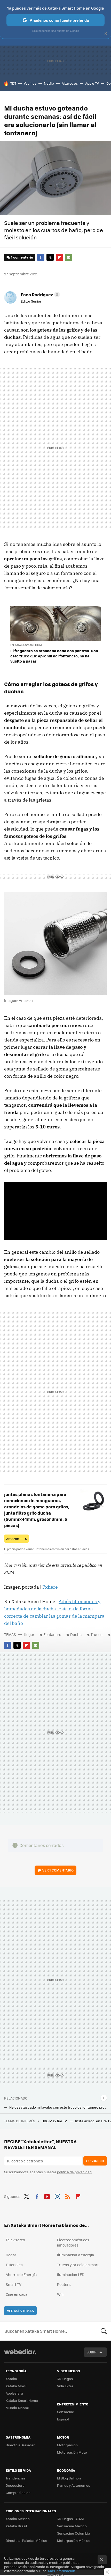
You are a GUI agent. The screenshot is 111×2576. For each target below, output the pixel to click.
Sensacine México (72, 2526)
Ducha (76, 1634)
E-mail (69, 257)
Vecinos (30, 83)
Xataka (11, 2379)
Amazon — (17, 1539)
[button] (39, 295)
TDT (13, 83)
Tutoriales (14, 2265)
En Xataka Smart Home (27, 645)
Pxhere (50, 1587)
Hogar (29, 1634)
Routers (64, 2284)
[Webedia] (20, 2355)
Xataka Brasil (16, 2526)
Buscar (104, 2331)
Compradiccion (18, 2493)
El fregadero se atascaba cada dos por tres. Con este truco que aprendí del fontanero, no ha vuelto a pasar (54, 656)
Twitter (50, 257)
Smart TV (14, 2284)
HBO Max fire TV (55, 2121)
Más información (62, 2571)
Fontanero (52, 1634)
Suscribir (95, 2161)
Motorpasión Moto (72, 2452)
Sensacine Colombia (74, 2533)
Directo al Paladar (20, 2445)
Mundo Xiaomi (17, 2408)
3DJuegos (65, 2379)
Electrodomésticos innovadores (73, 2242)
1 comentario (22, 257)
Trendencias (16, 2478)
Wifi (60, 2294)
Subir (92, 2352)
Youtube (47, 2196)
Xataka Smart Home (22, 2400)
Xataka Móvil (16, 2386)
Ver (58, 1870)
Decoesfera (15, 2485)
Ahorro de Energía (21, 2274)
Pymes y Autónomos (74, 2485)
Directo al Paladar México (26, 2540)
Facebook (41, 257)
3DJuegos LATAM (70, 2519)
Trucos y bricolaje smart (78, 2265)
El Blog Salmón (69, 2478)
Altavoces (70, 83)
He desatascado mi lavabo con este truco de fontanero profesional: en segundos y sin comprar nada (58, 2107)
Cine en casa (17, 2294)
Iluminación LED (71, 2274)
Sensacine (66, 2412)
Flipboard (59, 257)
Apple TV (92, 83)
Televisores (15, 2240)
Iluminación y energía (76, 2255)
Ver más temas (20, 2311)
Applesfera (14, 2393)
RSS (68, 2196)
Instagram (57, 2196)
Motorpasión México (74, 2540)
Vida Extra (65, 2386)
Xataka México (18, 2519)
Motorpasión (67, 2445)
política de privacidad (74, 2172)
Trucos (97, 1634)
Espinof (63, 2419)
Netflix (49, 83)
